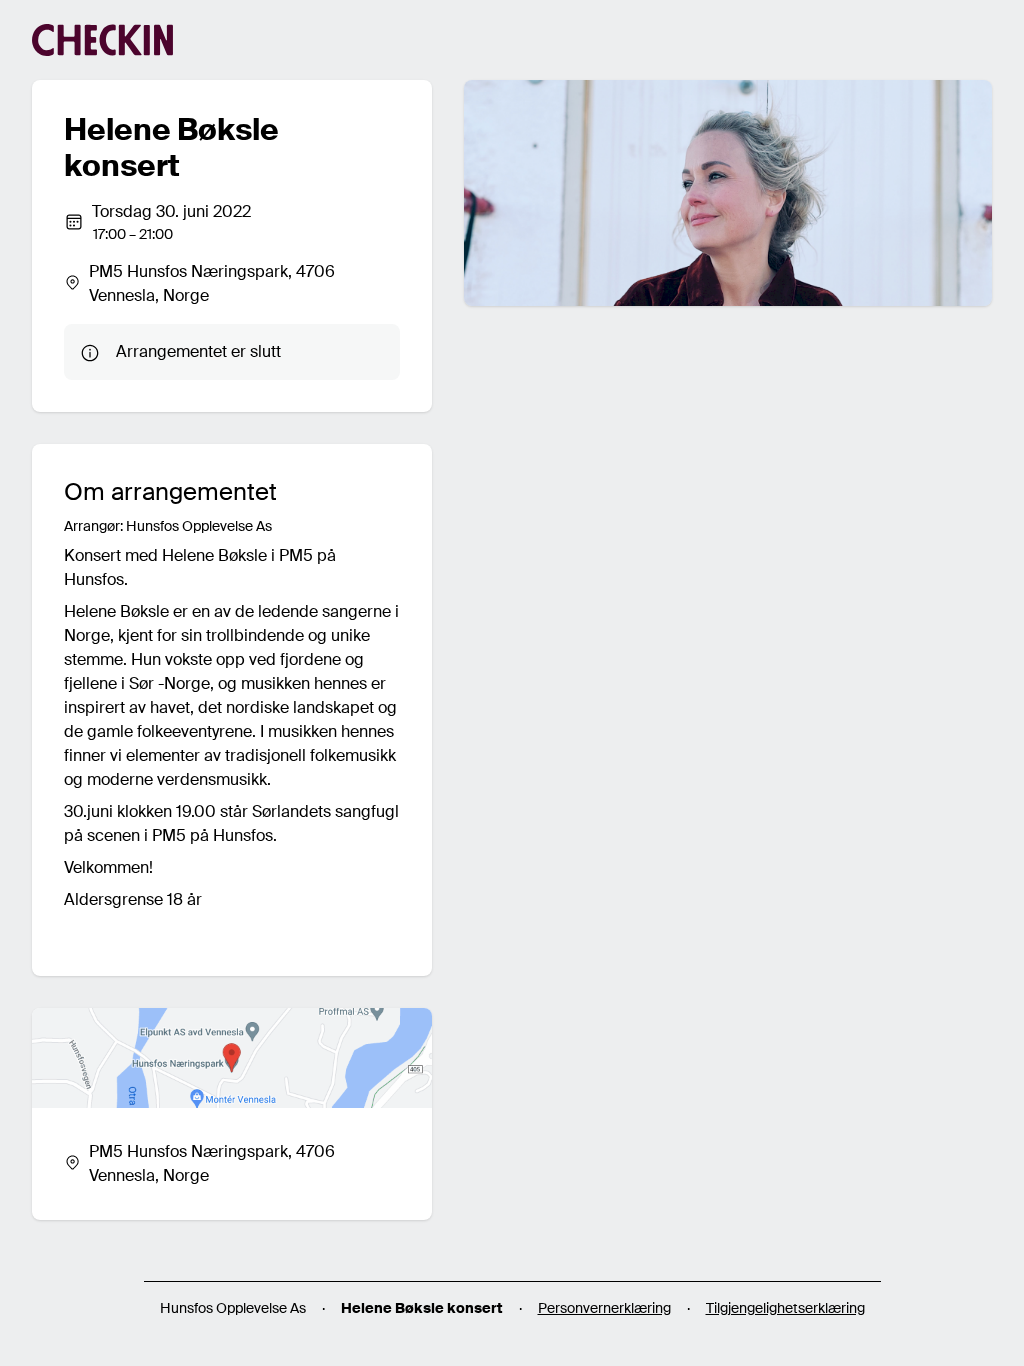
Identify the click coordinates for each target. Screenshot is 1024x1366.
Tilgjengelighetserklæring (785, 1308)
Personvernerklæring (604, 1308)
